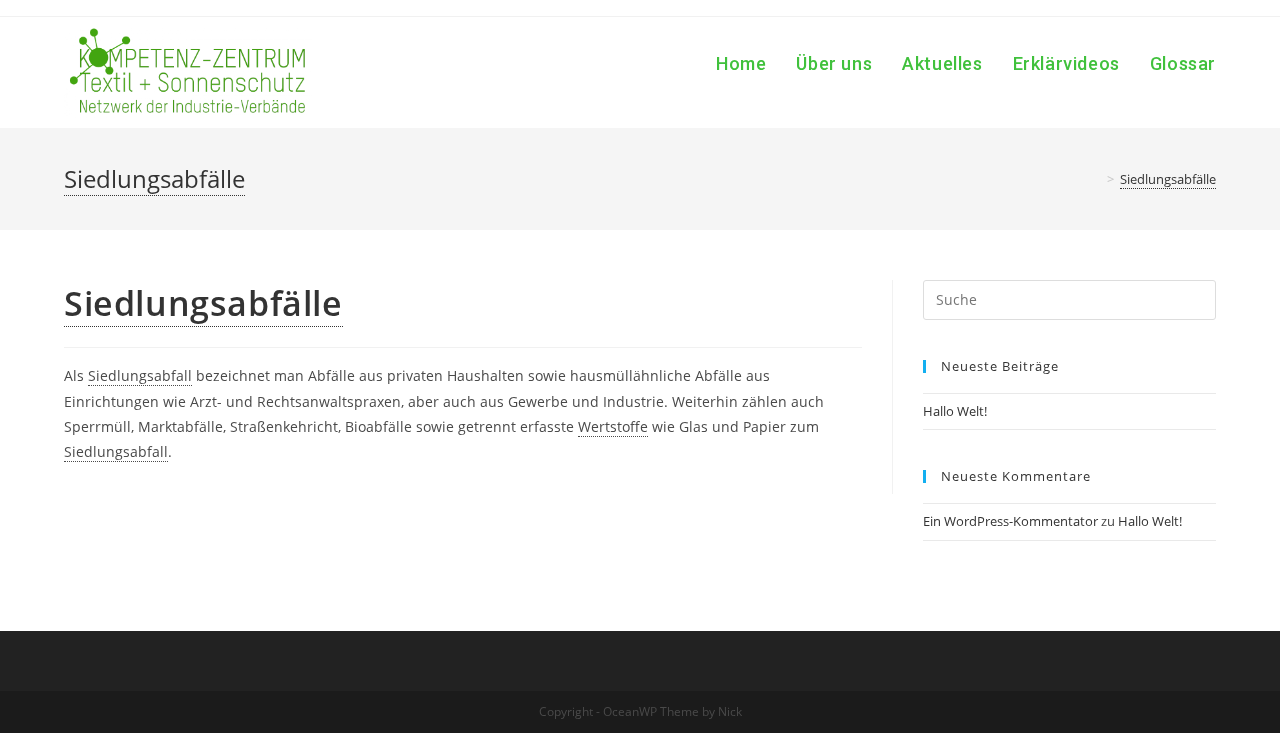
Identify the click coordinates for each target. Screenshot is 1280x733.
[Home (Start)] (1096, 179)
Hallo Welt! (955, 411)
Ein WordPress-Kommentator (1010, 521)
